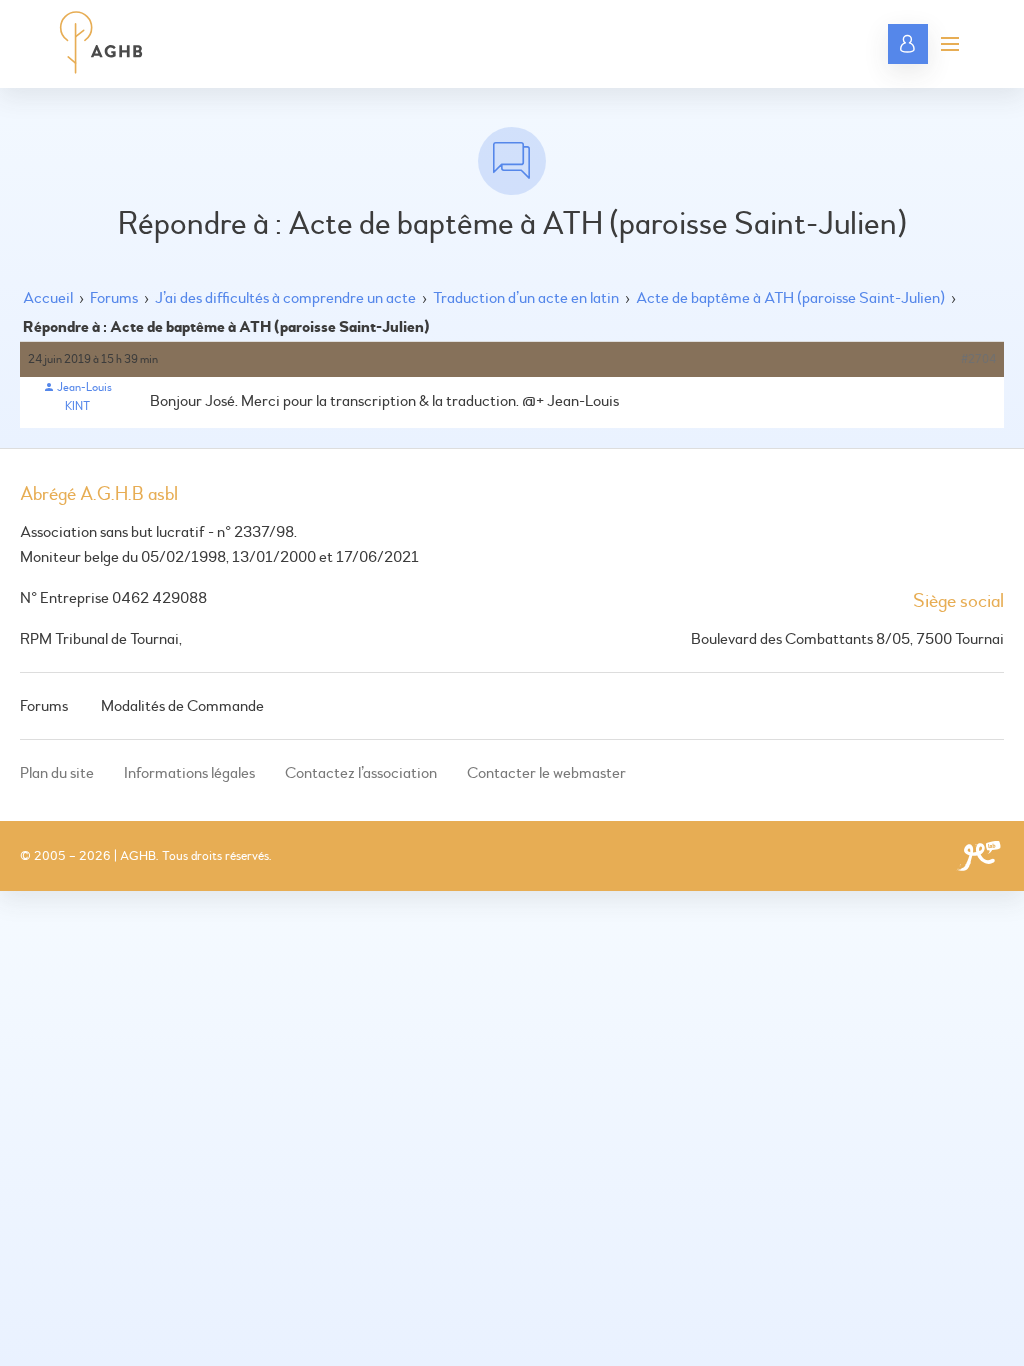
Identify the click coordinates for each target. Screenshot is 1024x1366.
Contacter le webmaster (546, 773)
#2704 (978, 359)
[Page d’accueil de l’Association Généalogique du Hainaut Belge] (101, 44)
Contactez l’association (361, 773)
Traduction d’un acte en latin (526, 298)
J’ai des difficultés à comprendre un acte (285, 298)
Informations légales (189, 773)
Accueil (48, 298)
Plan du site (57, 773)
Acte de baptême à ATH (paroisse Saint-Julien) (790, 298)
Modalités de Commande (182, 706)
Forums (114, 298)
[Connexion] (908, 44)
